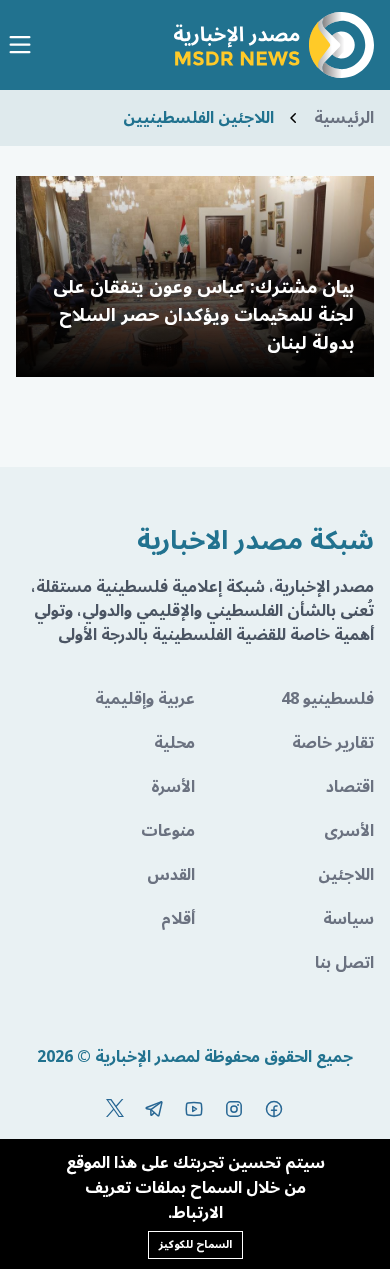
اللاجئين (346, 875)
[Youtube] (194, 1109)
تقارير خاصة (333, 743)
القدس (171, 875)
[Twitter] (115, 1109)
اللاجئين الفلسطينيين (198, 118)
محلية (174, 743)
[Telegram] (154, 1109)
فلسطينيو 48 (327, 699)
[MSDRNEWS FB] (274, 1109)
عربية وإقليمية (145, 699)
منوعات (168, 831)
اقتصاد (350, 787)
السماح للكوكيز (195, 1244)
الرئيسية (344, 118)
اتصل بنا (344, 963)
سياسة (348, 919)
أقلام (178, 919)
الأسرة (173, 787)
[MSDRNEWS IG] (234, 1109)
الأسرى (349, 831)
